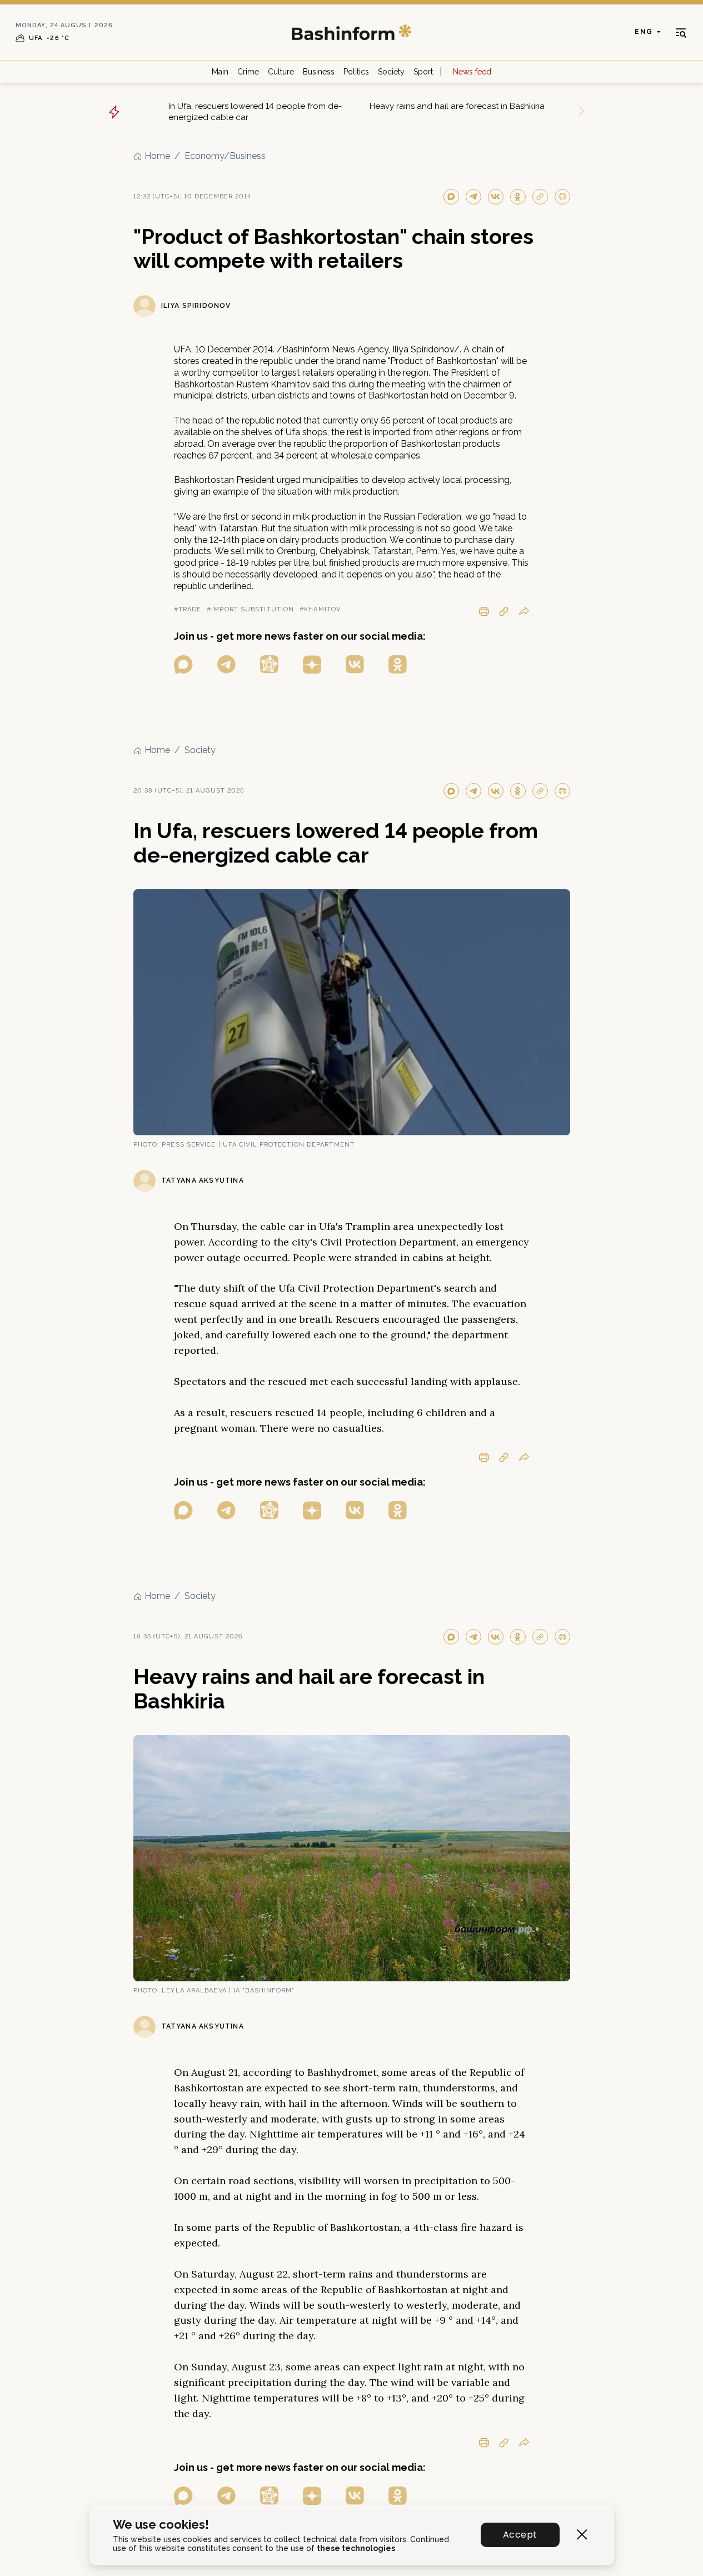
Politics (356, 72)
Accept (520, 2535)
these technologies (356, 2548)
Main (220, 72)
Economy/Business (225, 156)
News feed (472, 72)
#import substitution (250, 609)
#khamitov (320, 609)
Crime (248, 72)
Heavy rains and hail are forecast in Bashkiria (457, 106)
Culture (281, 72)
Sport (423, 72)
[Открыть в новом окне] (183, 664)
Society (391, 72)
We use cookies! (161, 2525)
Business (319, 72)
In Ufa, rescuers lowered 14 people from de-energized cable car (255, 112)
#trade (188, 609)
